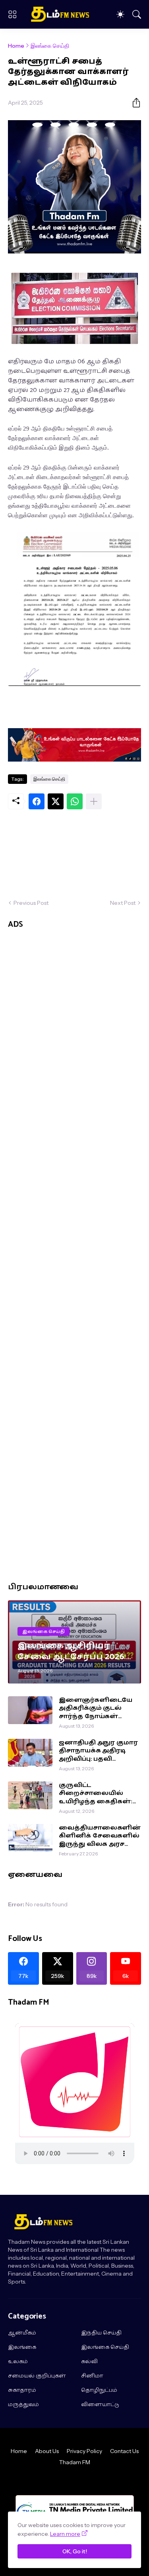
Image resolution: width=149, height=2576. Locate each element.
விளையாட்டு (100, 2405)
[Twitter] (56, 801)
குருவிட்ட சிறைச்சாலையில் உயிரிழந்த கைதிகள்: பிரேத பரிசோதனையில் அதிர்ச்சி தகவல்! (96, 1794)
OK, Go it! (75, 2551)
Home (16, 46)
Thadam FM (75, 2462)
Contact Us (124, 2451)
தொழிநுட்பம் (99, 2391)
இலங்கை (22, 2348)
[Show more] (94, 801)
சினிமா (92, 2376)
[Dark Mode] (120, 14)
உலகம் (18, 2362)
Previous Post (31, 903)
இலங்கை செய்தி (50, 46)
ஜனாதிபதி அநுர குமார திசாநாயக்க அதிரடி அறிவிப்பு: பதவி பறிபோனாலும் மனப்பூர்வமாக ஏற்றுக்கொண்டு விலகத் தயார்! (98, 1751)
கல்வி (89, 2362)
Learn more (65, 2534)
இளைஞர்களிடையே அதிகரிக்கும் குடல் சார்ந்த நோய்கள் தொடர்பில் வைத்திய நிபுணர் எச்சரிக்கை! (96, 1708)
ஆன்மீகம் (22, 2333)
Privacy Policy (84, 2451)
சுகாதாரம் (22, 2391)
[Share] (133, 103)
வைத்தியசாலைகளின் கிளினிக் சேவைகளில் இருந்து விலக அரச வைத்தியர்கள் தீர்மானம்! (100, 1836)
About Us (47, 2451)
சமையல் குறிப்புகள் (37, 2376)
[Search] (137, 14)
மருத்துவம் (23, 2405)
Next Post (123, 903)
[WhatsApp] (75, 801)
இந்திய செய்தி (101, 2333)
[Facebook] (37, 801)
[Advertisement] (74, 854)
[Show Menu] (12, 14)
